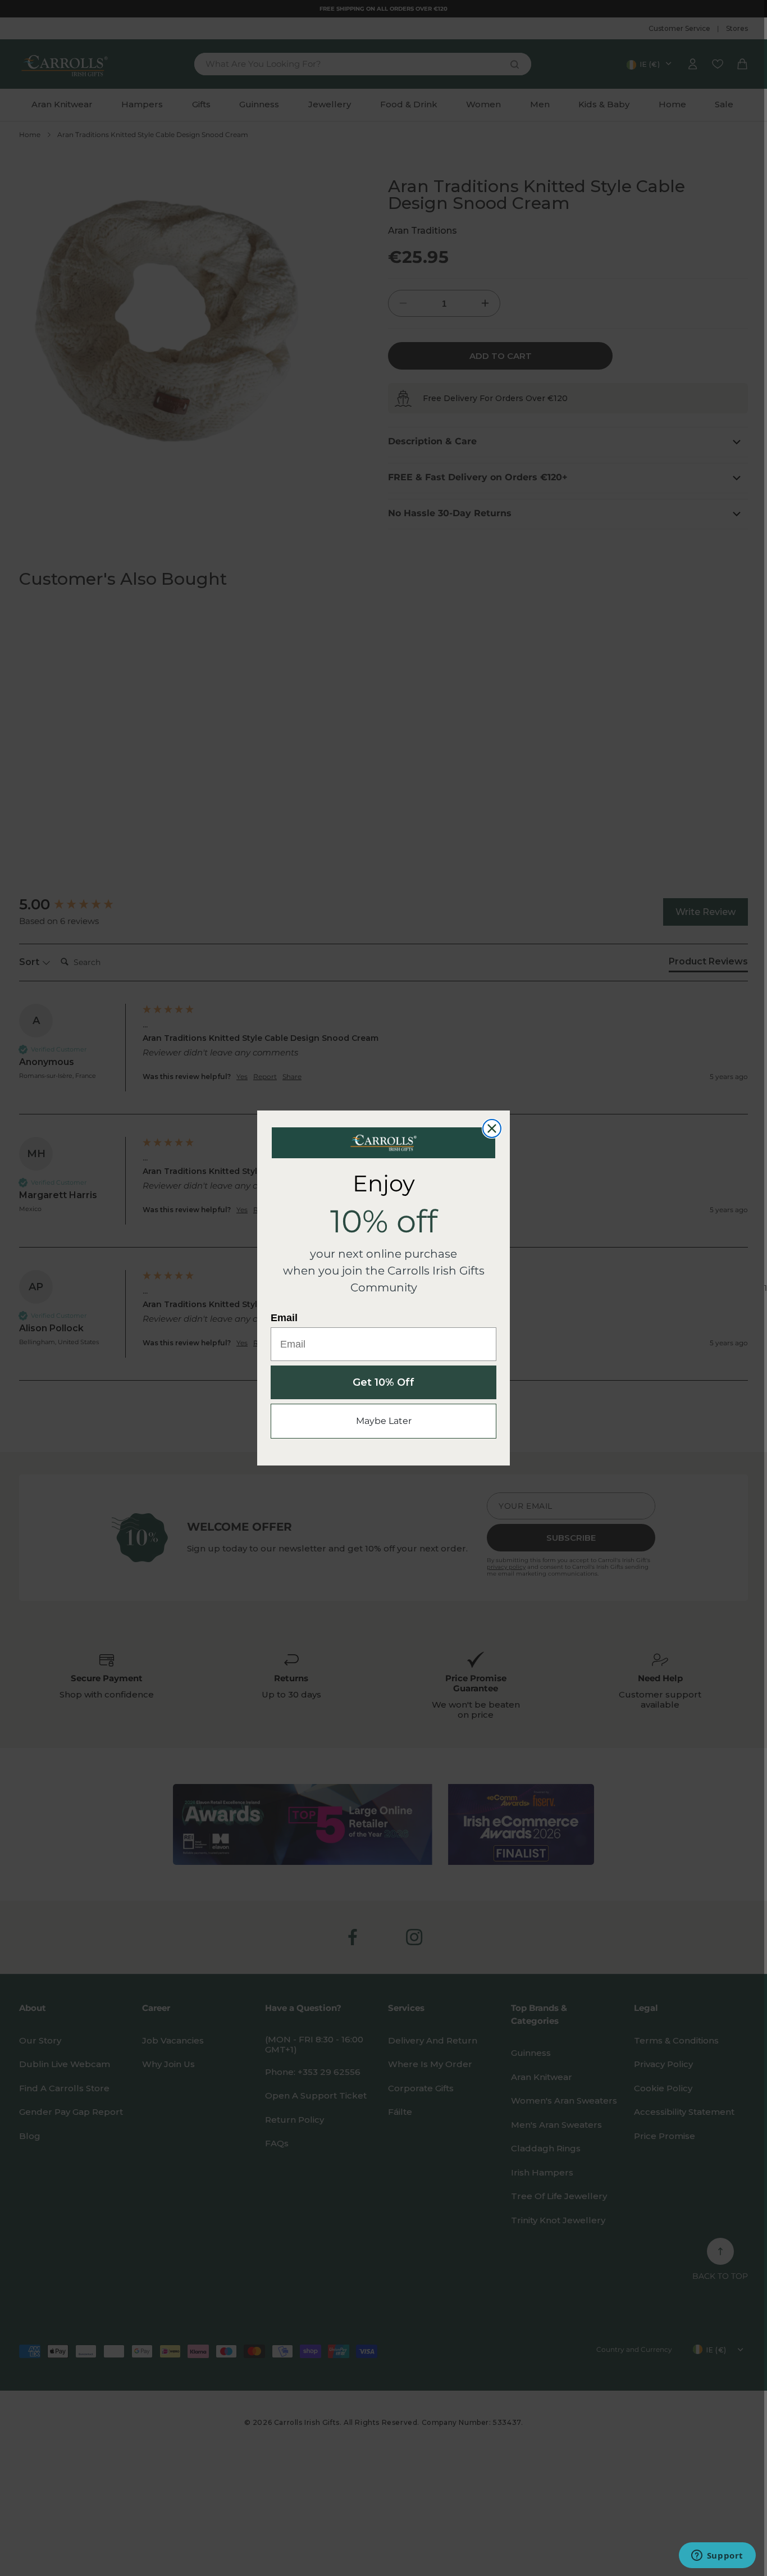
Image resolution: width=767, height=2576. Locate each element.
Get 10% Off (383, 1382)
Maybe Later (384, 1421)
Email (284, 1318)
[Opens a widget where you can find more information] (717, 2556)
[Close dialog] (492, 1128)
